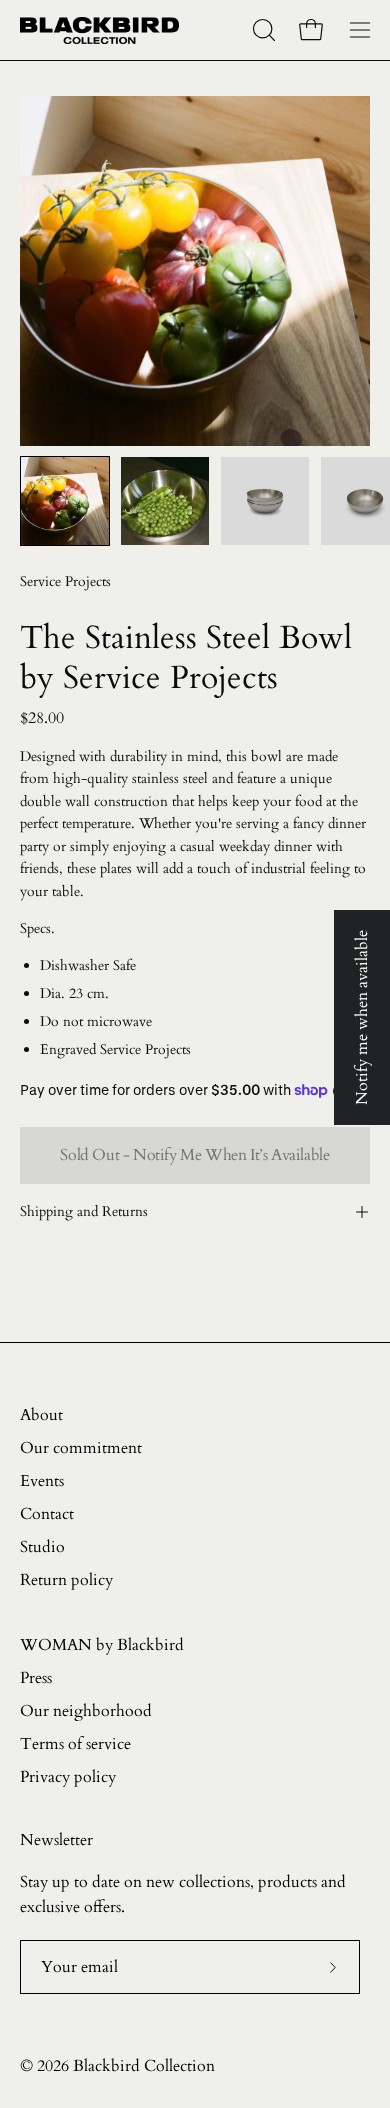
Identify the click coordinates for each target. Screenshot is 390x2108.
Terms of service (75, 1744)
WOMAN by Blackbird (102, 1645)
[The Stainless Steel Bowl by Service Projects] (65, 501)
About (41, 1415)
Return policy (66, 1580)
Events (42, 1481)
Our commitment (81, 1448)
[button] (262, 30)
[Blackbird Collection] (100, 30)
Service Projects (65, 581)
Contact (47, 1514)
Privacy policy (68, 1777)
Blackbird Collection (144, 2066)
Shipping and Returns (84, 1211)
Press (36, 1678)
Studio (42, 1547)
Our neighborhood (86, 1711)
